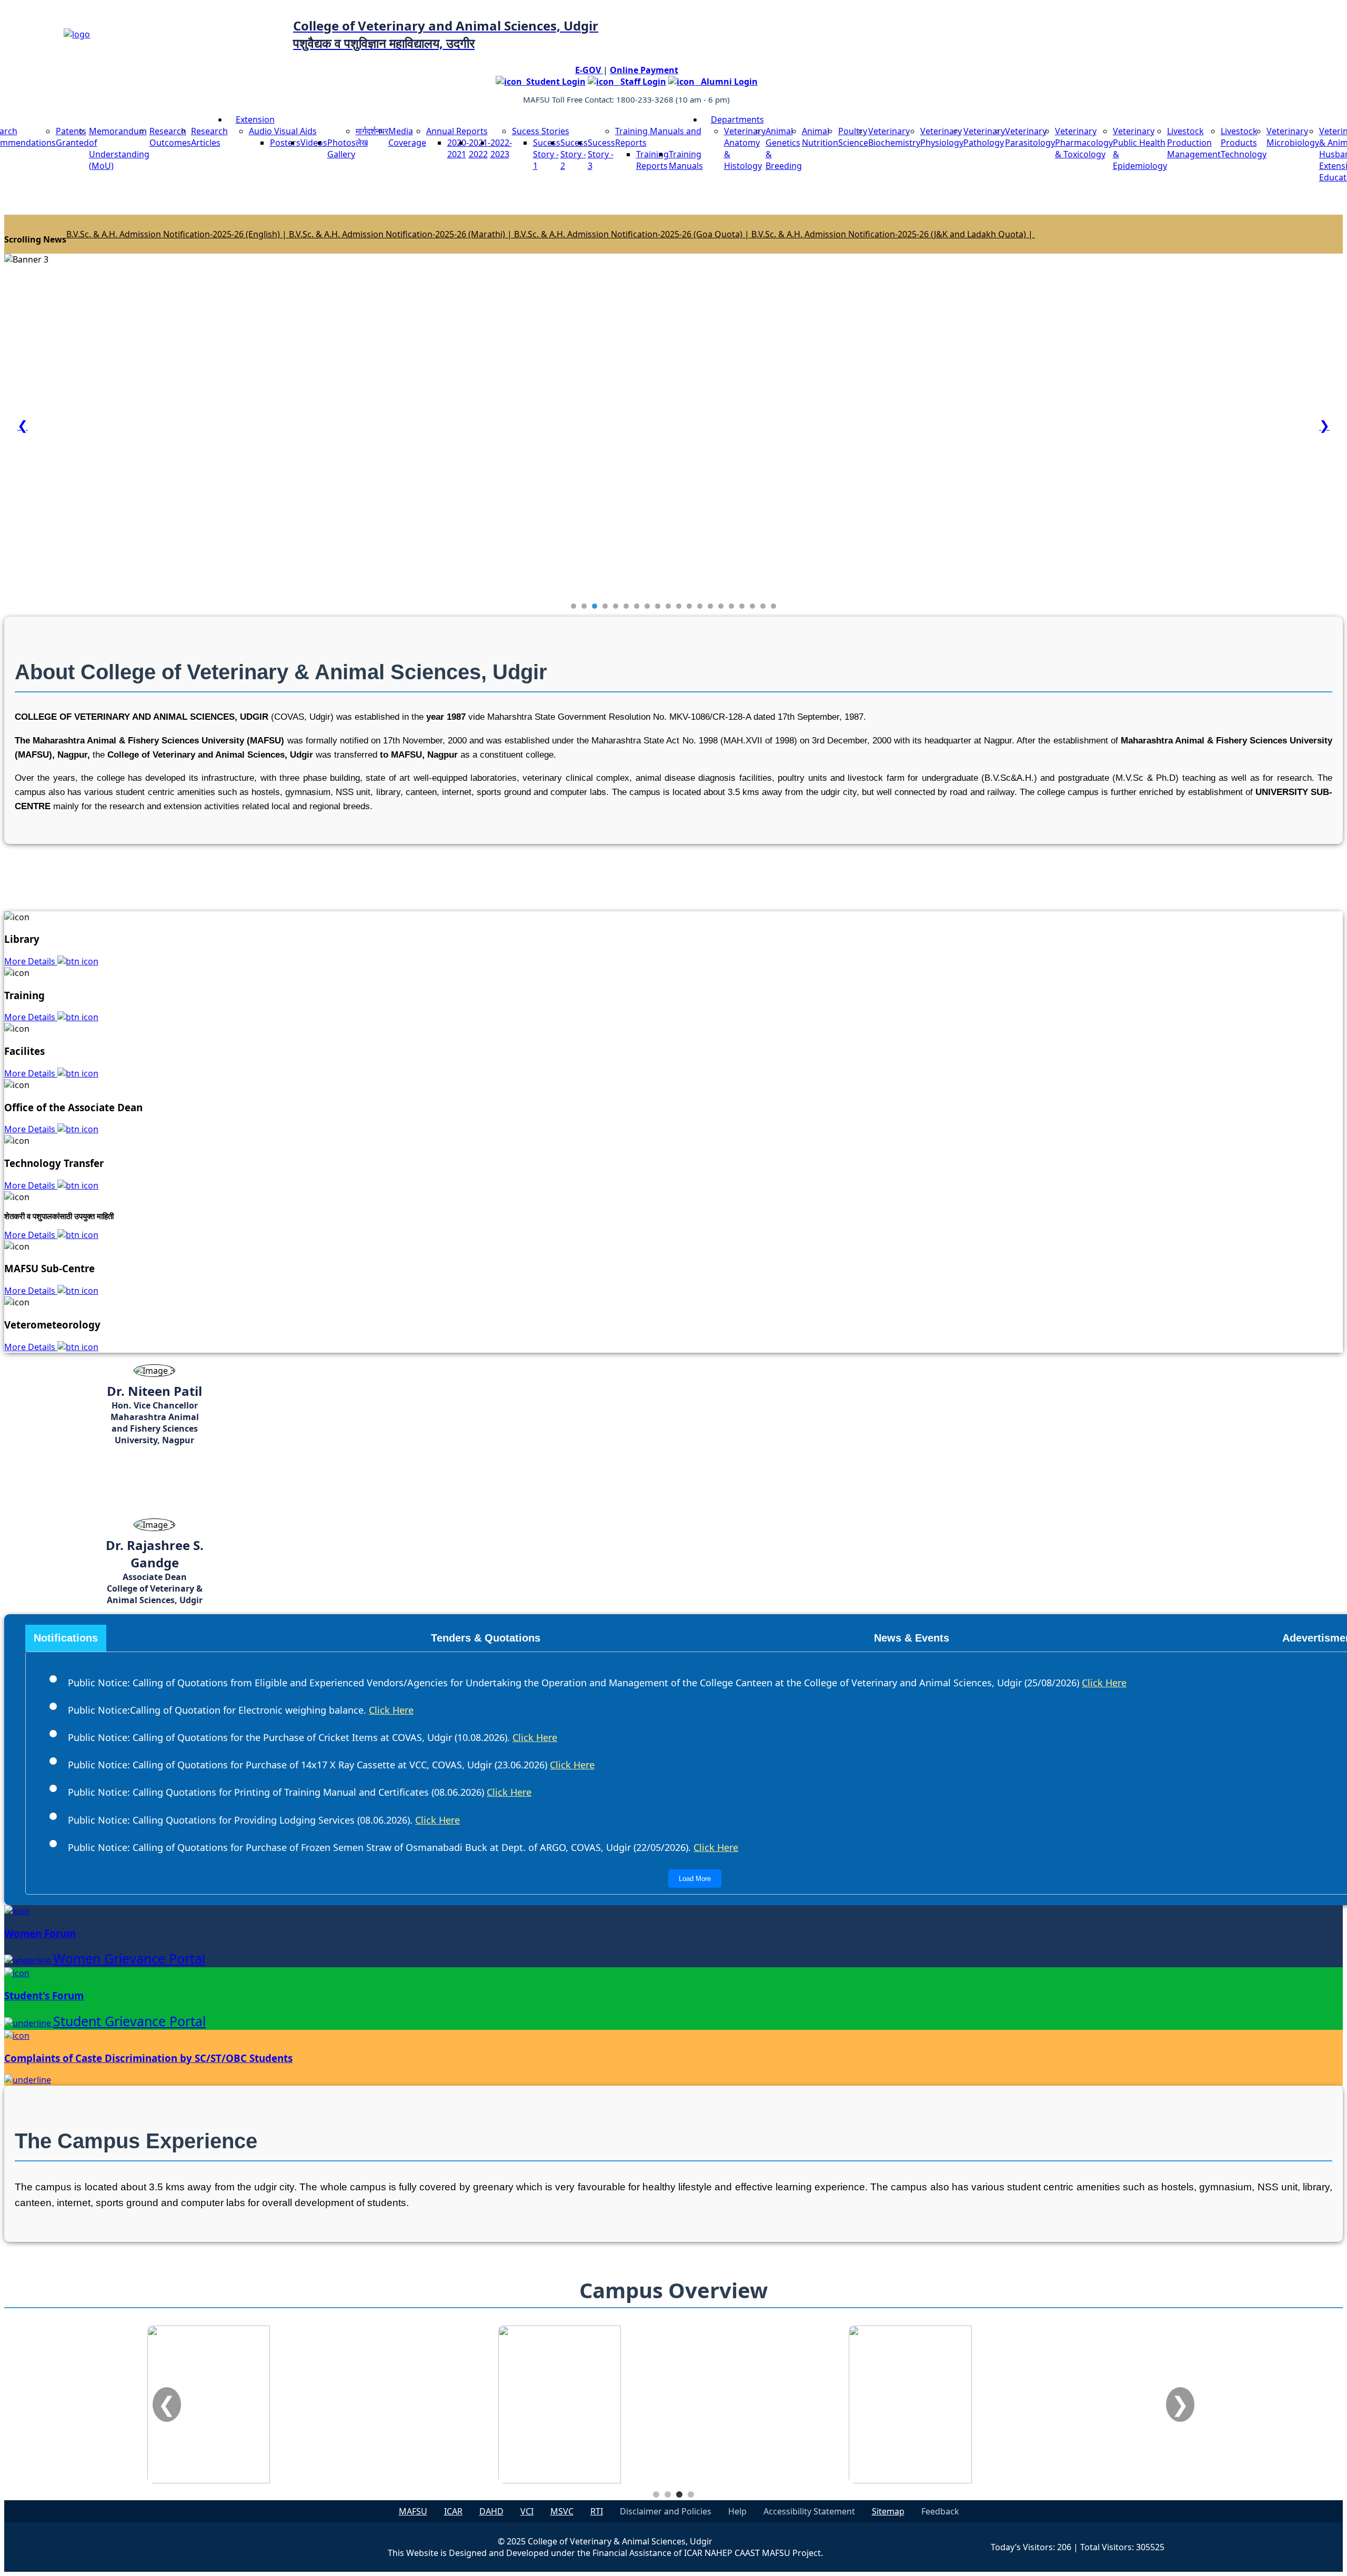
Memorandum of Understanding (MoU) (119, 148)
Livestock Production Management (1194, 143)
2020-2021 (458, 148)
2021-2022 (480, 148)
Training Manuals (686, 160)
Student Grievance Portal (129, 2021)
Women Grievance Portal (129, 1958)
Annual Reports (457, 131)
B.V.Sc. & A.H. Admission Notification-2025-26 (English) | (178, 234)
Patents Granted (72, 137)
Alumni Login (726, 82)
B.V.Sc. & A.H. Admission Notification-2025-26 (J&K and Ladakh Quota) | (893, 234)
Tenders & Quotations (486, 1638)
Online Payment (644, 70)
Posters (285, 143)
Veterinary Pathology (984, 137)
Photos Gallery (341, 148)
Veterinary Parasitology (1030, 137)
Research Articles (209, 137)
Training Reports (652, 160)
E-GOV (589, 70)
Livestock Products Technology (1244, 143)
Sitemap (888, 2511)
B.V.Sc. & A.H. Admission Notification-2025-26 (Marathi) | (401, 234)
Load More (695, 1879)
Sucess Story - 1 (547, 154)
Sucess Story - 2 (574, 154)
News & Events (912, 1638)
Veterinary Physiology (942, 137)
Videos (314, 143)
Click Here (1104, 1683)
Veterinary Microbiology (1293, 137)
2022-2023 (501, 148)
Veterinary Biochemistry (894, 137)
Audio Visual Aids (283, 131)
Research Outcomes (170, 137)
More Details (31, 961)
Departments (737, 119)
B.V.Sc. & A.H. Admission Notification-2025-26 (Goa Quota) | (633, 234)
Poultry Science (853, 137)
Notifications (66, 1638)
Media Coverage (407, 137)
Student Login (554, 82)
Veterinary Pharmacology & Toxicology (1084, 143)
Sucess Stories (541, 131)
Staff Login (640, 82)
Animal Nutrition (820, 137)
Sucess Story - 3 (601, 154)
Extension (255, 119)
